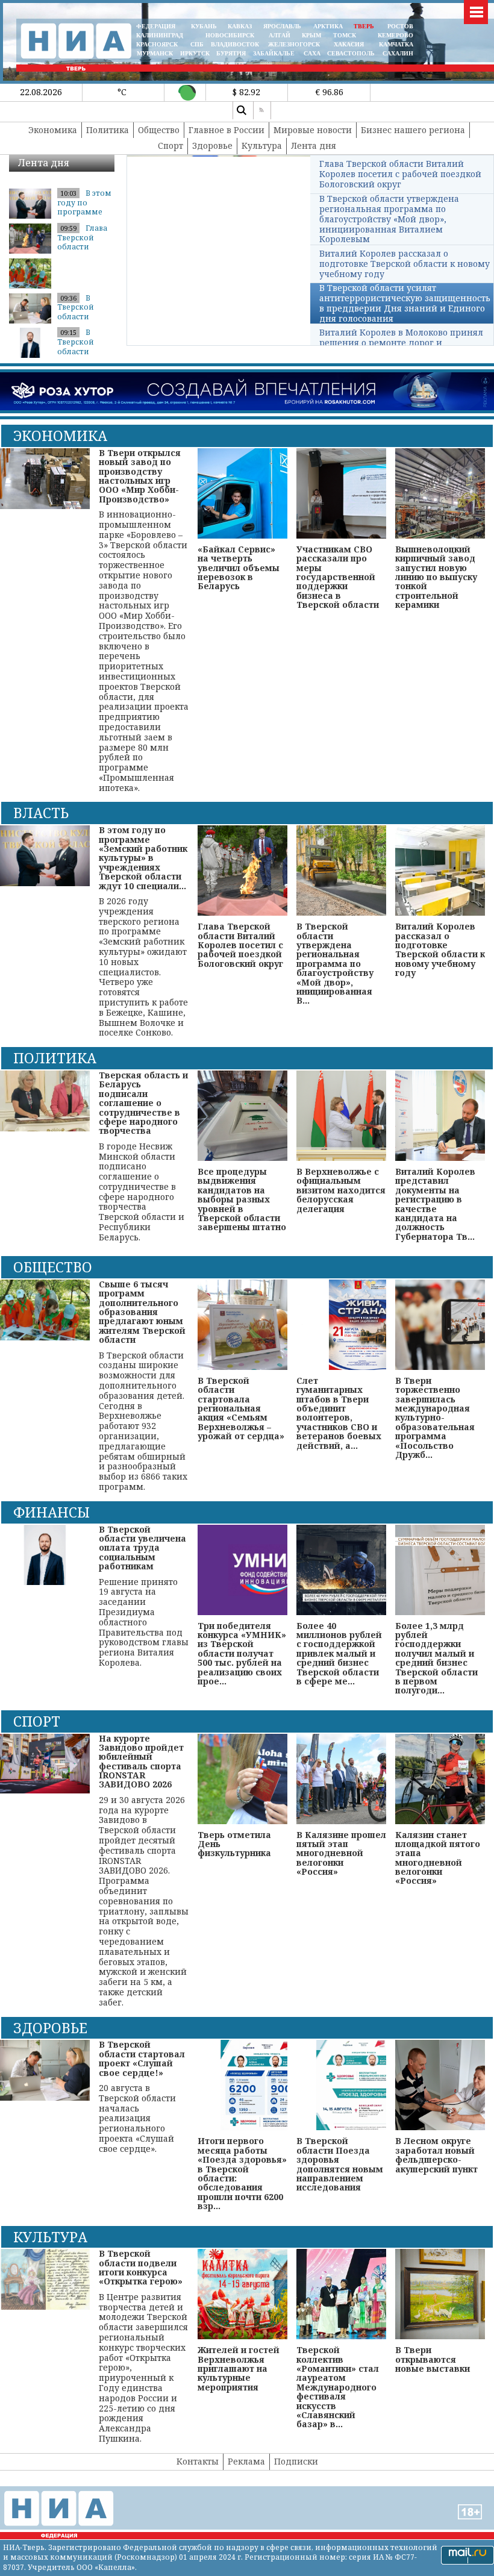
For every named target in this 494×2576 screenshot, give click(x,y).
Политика (108, 130)
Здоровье (212, 145)
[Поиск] (242, 110)
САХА (312, 53)
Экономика (53, 130)
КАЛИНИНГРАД (160, 35)
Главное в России (227, 130)
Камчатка (395, 44)
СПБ (197, 44)
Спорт (170, 145)
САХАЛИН (398, 53)
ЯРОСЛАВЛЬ (282, 26)
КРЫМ (311, 35)
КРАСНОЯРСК (157, 44)
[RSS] (262, 110)
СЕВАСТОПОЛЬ (351, 53)
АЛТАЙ (280, 35)
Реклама (246, 2461)
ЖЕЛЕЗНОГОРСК (294, 44)
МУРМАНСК (155, 53)
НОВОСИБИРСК (230, 35)
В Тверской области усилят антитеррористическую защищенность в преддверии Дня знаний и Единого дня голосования (405, 303)
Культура (262, 145)
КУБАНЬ (204, 26)
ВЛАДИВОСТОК (235, 44)
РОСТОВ (400, 26)
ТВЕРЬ (364, 26)
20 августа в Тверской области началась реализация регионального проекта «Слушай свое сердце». (142, 2097)
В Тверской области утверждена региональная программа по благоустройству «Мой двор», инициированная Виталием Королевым (389, 219)
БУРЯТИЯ (231, 53)
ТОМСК (346, 35)
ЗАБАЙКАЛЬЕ (275, 53)
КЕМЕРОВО (396, 35)
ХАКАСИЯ (348, 44)
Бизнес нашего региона (413, 130)
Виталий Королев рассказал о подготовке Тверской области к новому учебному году (405, 264)
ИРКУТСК (195, 53)
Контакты (198, 2461)
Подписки (296, 2461)
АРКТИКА (328, 26)
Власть (41, 813)
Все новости (85, 178)
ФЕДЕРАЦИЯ (156, 26)
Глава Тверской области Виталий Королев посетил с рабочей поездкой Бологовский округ (400, 174)
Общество (159, 130)
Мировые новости (313, 130)
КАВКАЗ (240, 26)
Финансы (52, 1512)
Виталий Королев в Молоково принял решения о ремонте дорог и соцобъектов (401, 342)
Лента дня (314, 145)
